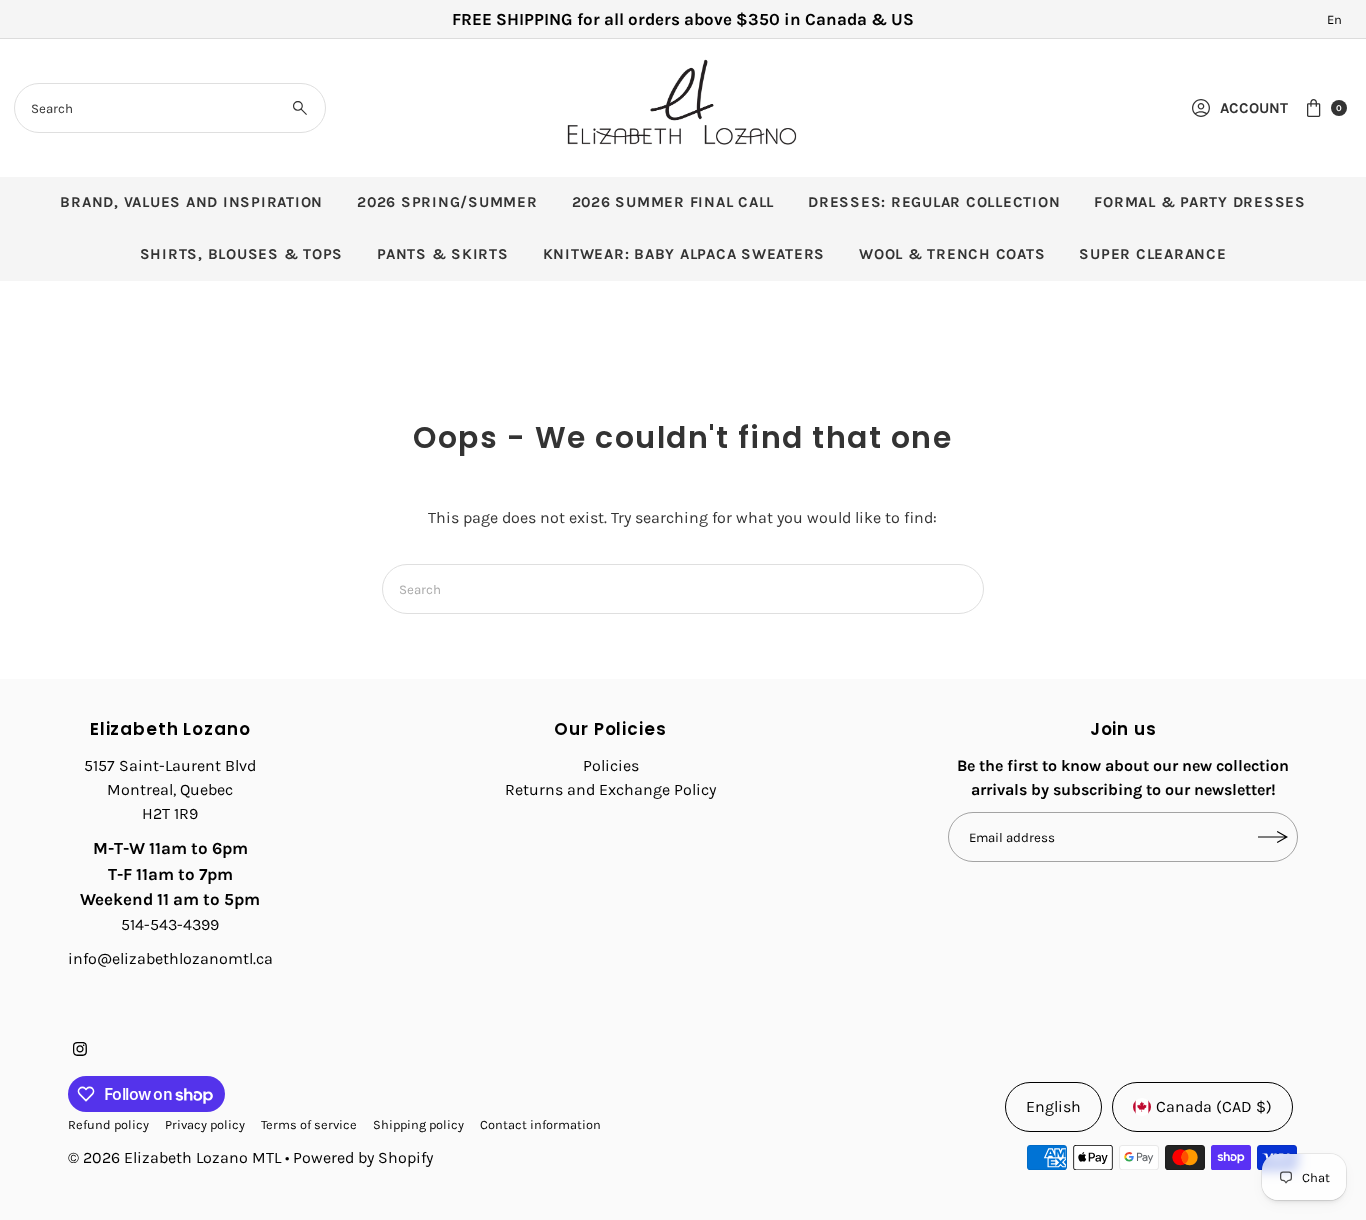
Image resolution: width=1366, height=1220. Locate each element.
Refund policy (108, 1124)
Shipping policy (418, 1124)
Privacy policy (205, 1124)
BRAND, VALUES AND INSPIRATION (191, 202)
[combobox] (170, 108)
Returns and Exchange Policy (610, 789)
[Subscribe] (1273, 837)
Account (1254, 108)
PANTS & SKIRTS (443, 254)
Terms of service (309, 1124)
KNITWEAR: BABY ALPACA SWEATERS (684, 254)
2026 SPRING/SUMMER (447, 202)
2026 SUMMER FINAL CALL (673, 202)
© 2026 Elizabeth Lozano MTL (174, 1157)
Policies (611, 765)
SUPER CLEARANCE (1152, 254)
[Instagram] (80, 1051)
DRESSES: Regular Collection (934, 202)
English (1053, 1106)
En (1334, 19)
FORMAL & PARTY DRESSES (1200, 202)
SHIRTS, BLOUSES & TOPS (242, 254)
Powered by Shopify (363, 1157)
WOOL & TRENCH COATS (952, 254)
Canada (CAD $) (1214, 1106)
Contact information (540, 1124)
